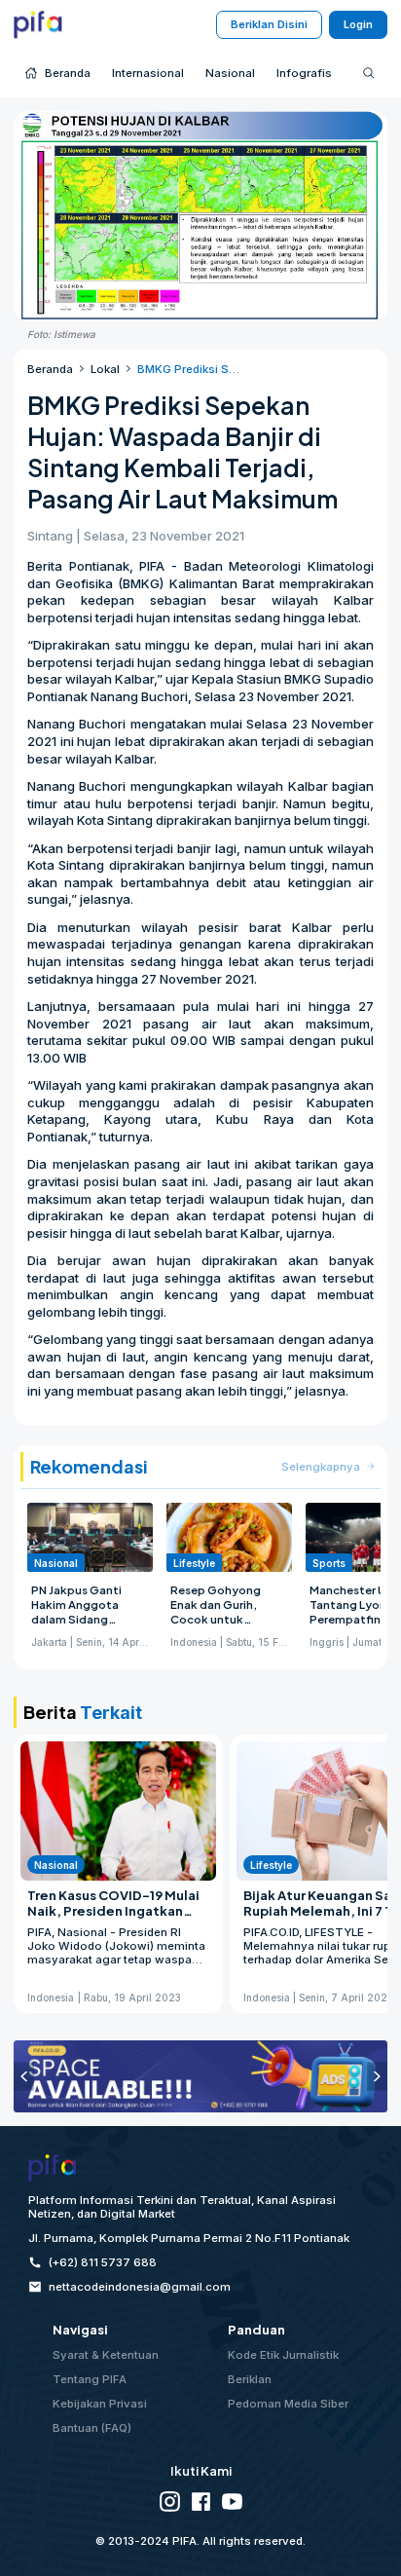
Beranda (50, 369)
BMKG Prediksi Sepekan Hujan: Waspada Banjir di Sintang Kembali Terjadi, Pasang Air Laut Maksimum (189, 369)
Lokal (105, 369)
